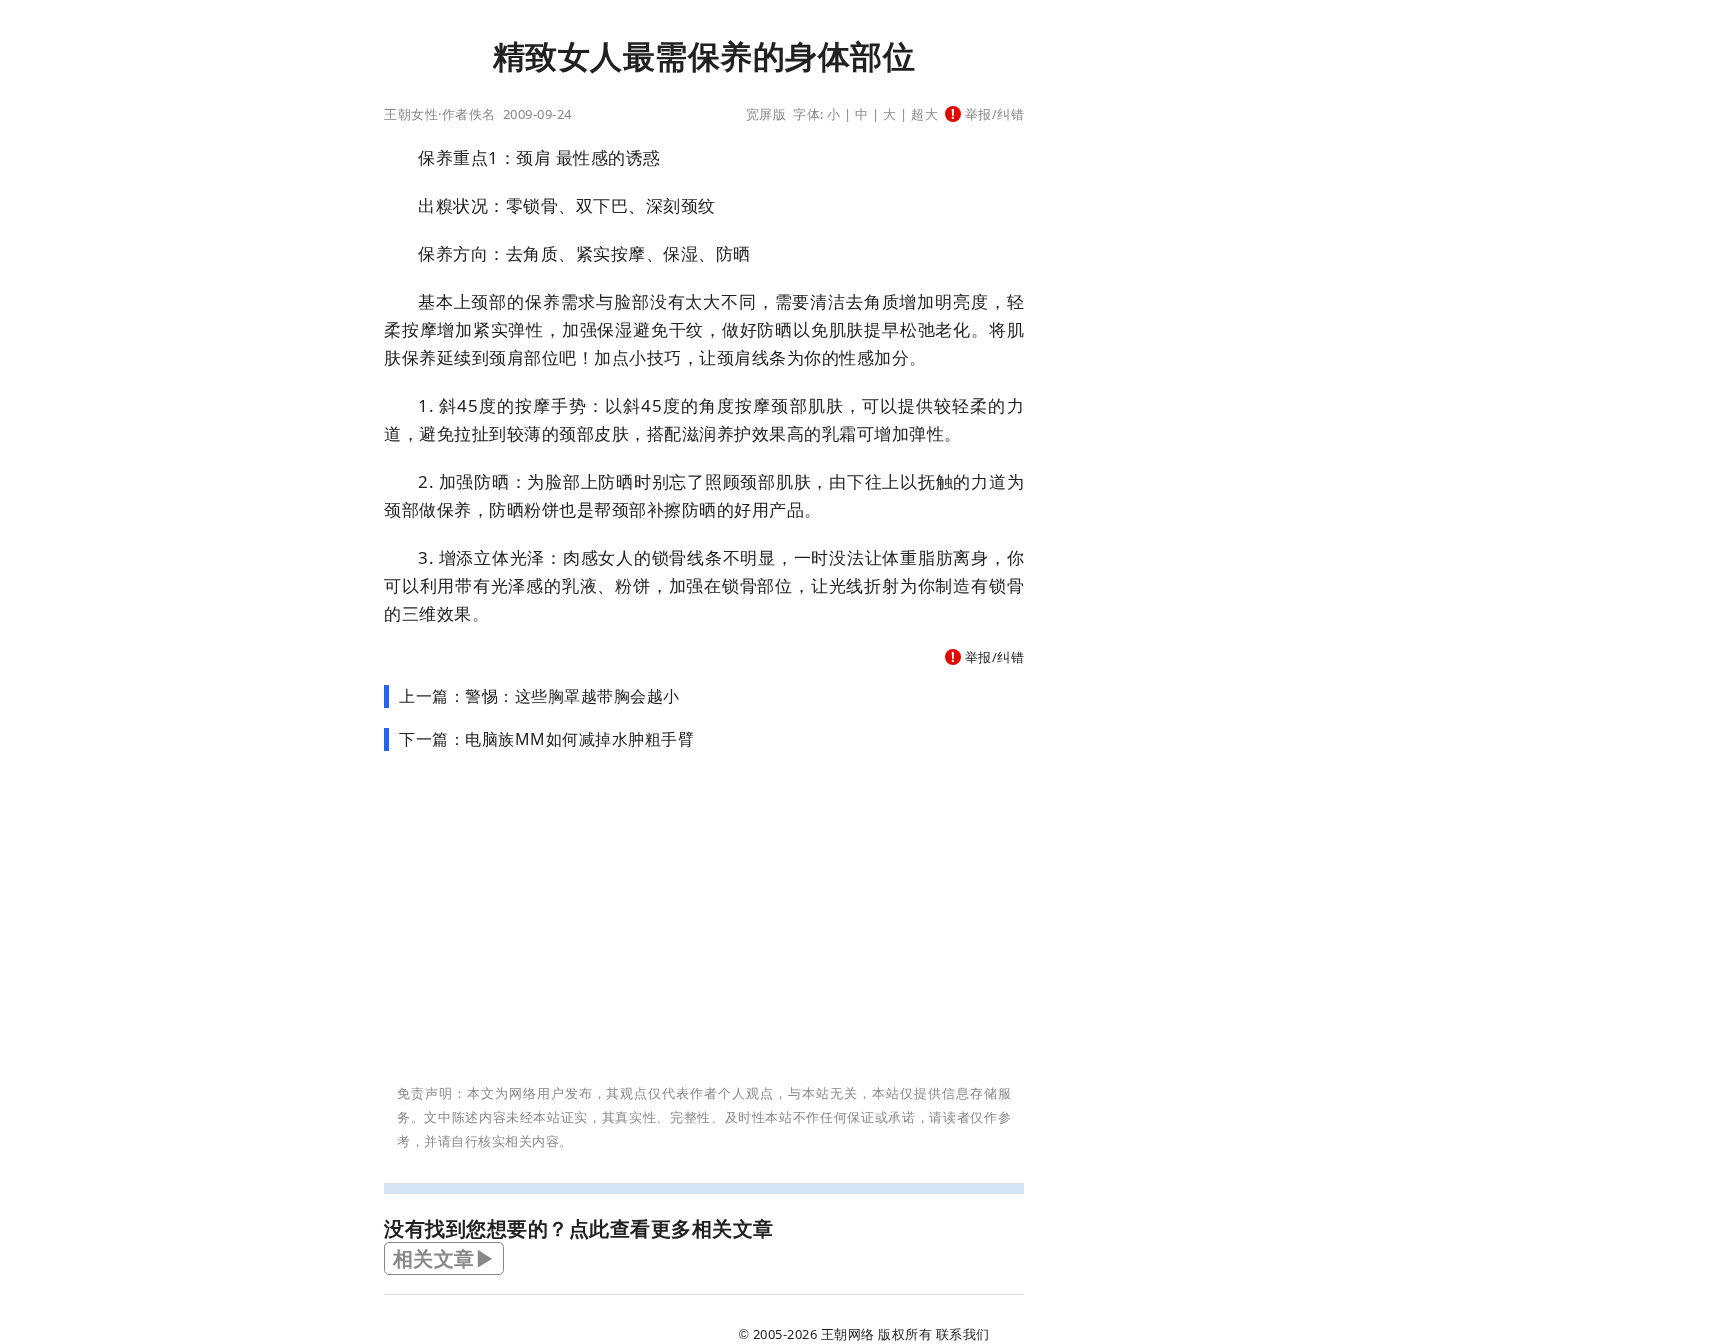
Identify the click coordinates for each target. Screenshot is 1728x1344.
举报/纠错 (992, 114)
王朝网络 (848, 1334)
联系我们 (963, 1334)
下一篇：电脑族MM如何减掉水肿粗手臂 (546, 739)
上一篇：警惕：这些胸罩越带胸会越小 (539, 696)
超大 (924, 114)
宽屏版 (766, 114)
